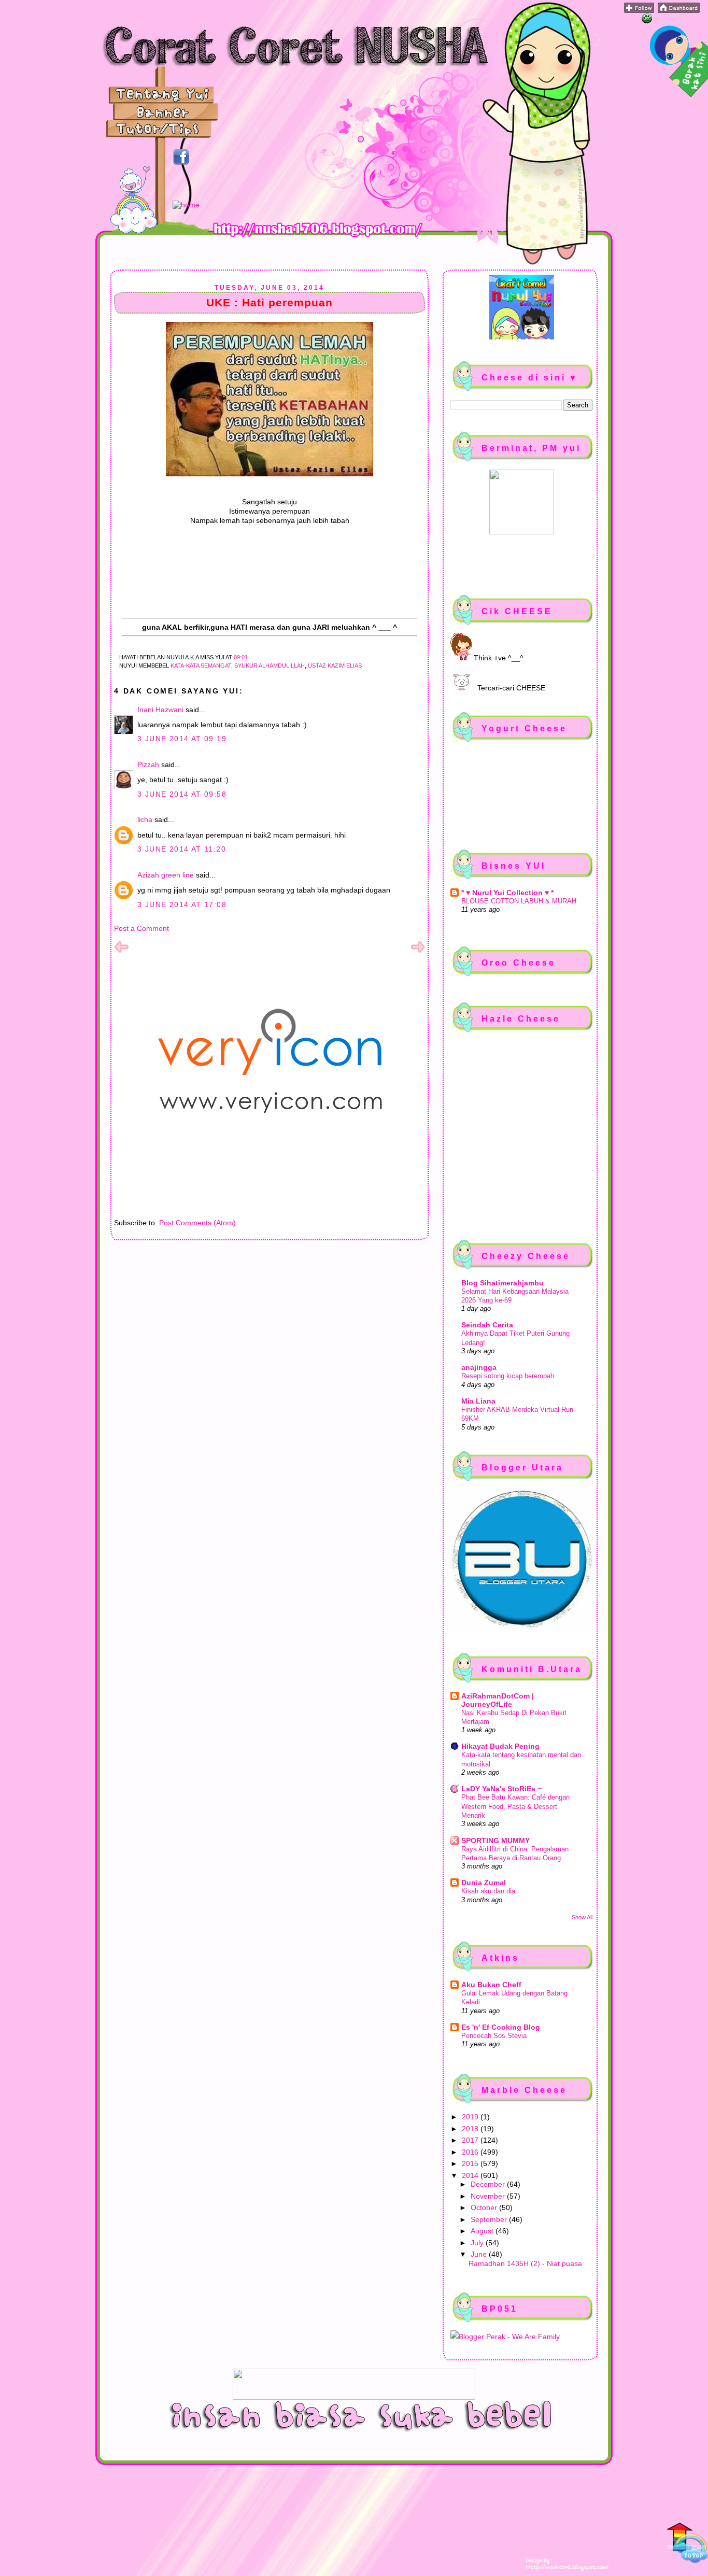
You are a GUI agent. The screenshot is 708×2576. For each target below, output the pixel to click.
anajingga (479, 1367)
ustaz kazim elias (335, 666)
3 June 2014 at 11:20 (182, 849)
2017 (471, 2140)
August (483, 2231)
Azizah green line (166, 875)
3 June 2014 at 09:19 (182, 739)
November (489, 2196)
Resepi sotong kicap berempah (508, 1376)
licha (145, 819)
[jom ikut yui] (639, 10)
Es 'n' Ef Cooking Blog (501, 2027)
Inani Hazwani (160, 710)
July (478, 2243)
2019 (471, 2117)
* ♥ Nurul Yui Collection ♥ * (507, 893)
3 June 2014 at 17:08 (182, 904)
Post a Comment (141, 928)
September (490, 2219)
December (489, 2184)
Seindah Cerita (487, 1325)
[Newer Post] (121, 952)
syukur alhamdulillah (270, 666)
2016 (471, 2152)
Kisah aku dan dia (488, 1891)
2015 (471, 2163)
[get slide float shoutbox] (647, 21)
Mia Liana (478, 1401)
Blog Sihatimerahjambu (502, 1283)
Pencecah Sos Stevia (494, 2036)
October (485, 2207)
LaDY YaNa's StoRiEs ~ (501, 1789)
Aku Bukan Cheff (491, 1985)
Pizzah (148, 765)
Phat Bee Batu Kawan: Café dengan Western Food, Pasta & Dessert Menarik (515, 1806)
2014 (471, 2175)
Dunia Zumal (484, 1883)
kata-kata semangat (201, 666)
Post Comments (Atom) (197, 1223)
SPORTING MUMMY (495, 1841)
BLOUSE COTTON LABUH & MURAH (519, 901)
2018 (471, 2129)
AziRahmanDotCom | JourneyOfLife (498, 1700)
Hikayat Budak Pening (500, 1746)
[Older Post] (418, 952)
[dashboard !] (679, 10)
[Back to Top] (687, 2544)
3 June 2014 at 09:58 (182, 794)
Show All (582, 1917)
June (480, 2254)
